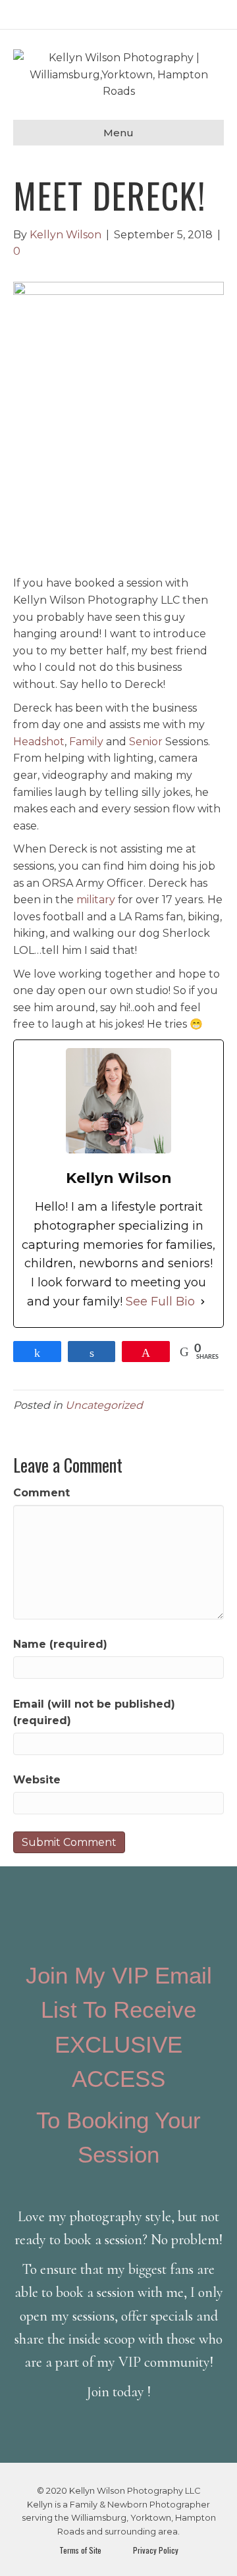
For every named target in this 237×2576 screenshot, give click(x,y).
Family (86, 742)
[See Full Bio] (203, 1302)
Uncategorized (104, 1405)
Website (37, 1780)
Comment (41, 1493)
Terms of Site (82, 2550)
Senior (146, 742)
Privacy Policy (153, 2550)
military (94, 900)
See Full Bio (160, 1301)
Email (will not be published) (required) (94, 1713)
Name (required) (60, 1644)
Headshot (39, 742)
